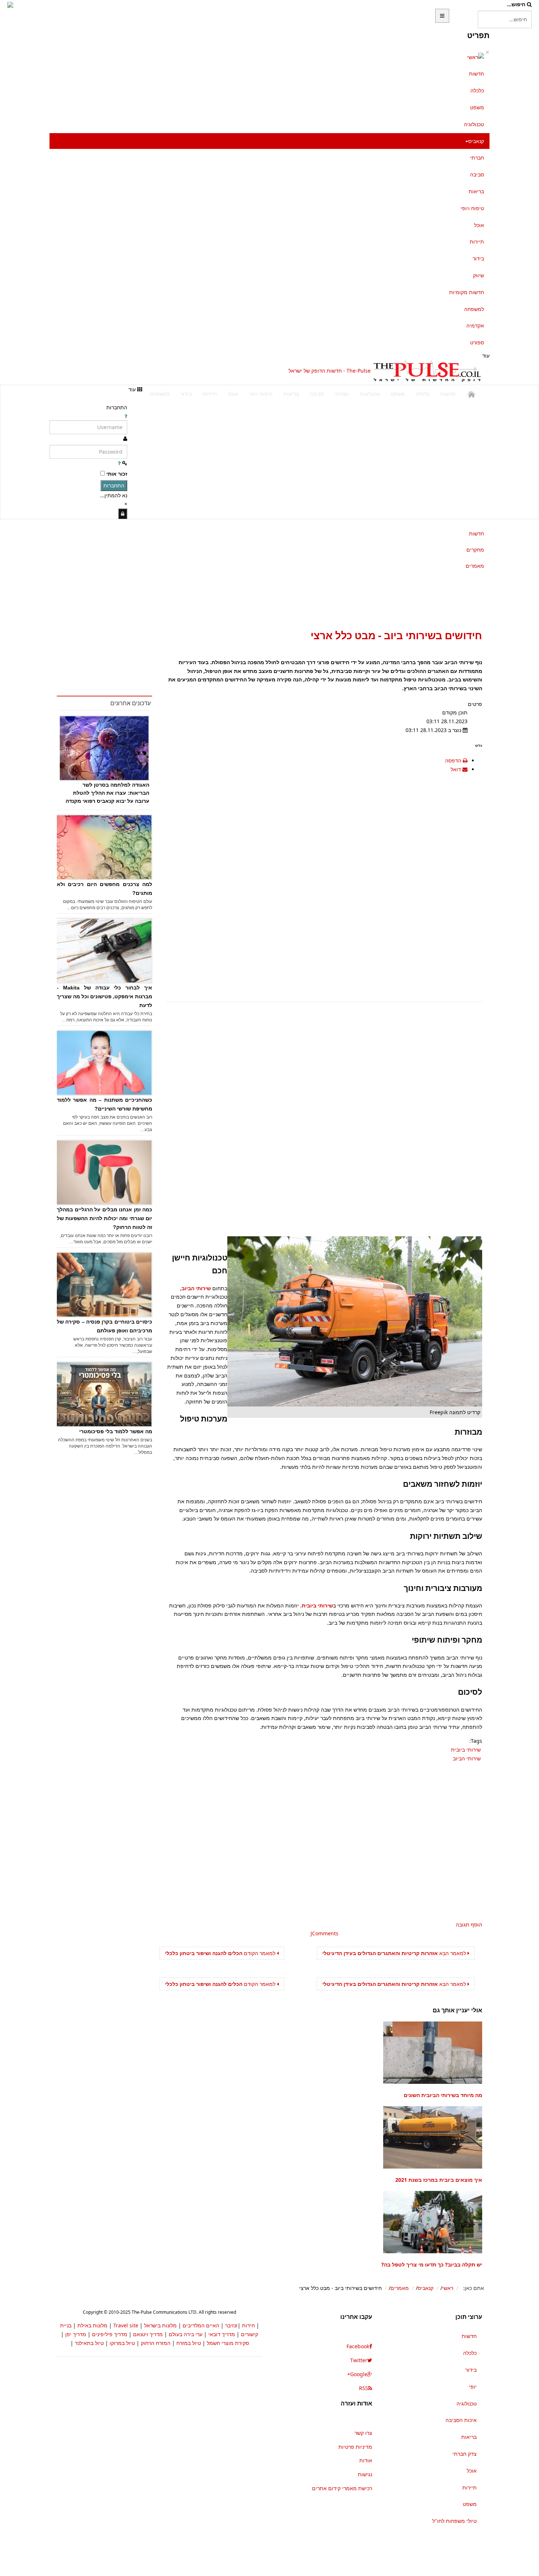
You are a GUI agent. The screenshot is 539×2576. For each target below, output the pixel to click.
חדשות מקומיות (467, 292)
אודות (366, 2460)
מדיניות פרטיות (355, 2447)
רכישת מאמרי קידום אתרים (342, 2488)
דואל (456, 769)
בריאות (476, 191)
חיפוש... (516, 4)
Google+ (357, 2374)
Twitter (359, 2360)
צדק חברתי (465, 2454)
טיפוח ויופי (472, 208)
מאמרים (475, 566)
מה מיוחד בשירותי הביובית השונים (443, 2095)
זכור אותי (117, 474)
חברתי (477, 158)
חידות (248, 2325)
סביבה (477, 174)
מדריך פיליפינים (110, 2334)
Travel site (126, 2325)
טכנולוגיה (474, 124)
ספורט (477, 342)
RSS (364, 2388)
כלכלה (477, 90)
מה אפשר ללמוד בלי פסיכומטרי (116, 1431)
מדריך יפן (76, 2334)
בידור (478, 258)
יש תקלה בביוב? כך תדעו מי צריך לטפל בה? (432, 2264)
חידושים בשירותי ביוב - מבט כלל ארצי (396, 635)
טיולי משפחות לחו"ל (454, 2521)
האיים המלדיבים (201, 2325)
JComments (324, 1933)
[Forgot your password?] (119, 463)
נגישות (365, 2474)
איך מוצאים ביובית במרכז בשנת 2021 (439, 2180)
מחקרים (475, 550)
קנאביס (476, 141)
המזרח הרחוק (156, 2343)
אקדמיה (475, 325)
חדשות (476, 74)
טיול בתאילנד (89, 2343)
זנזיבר (231, 2325)
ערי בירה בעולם (186, 2334)
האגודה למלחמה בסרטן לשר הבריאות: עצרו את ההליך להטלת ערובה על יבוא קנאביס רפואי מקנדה (107, 793)
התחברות (114, 485)
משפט (477, 107)
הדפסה (453, 760)
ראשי (448, 2288)
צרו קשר (363, 2433)
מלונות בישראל (160, 2325)
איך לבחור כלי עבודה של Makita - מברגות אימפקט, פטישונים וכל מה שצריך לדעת (104, 996)
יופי (473, 2387)
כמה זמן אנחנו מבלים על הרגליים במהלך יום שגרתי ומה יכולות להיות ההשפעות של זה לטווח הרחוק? (104, 1218)
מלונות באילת (92, 2325)
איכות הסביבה (461, 2420)
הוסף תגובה (469, 1924)
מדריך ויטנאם (148, 2334)
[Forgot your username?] (126, 416)
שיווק (478, 275)
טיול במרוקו (122, 2343)
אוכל (479, 225)
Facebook (358, 2346)
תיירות (477, 242)
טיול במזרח (189, 2343)
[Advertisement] (140, 371)
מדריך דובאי (222, 2334)
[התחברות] (123, 514)
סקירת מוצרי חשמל (228, 2343)
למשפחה (474, 309)
